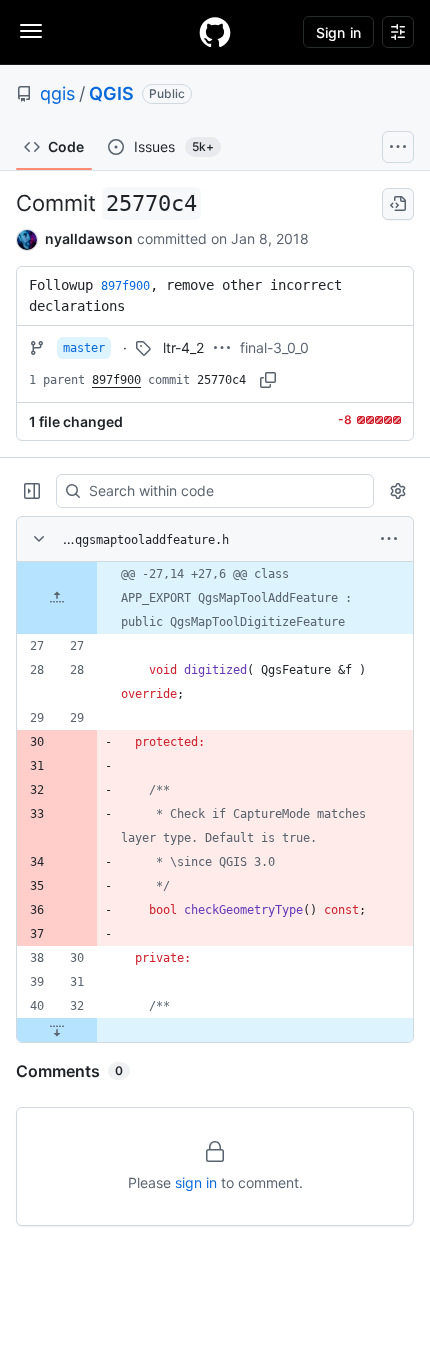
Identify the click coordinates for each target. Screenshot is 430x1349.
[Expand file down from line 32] (57, 1030)
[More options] (389, 539)
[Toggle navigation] (31, 31)
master (84, 348)
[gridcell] (215, 598)
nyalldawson (89, 238)
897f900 (116, 380)
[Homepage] (215, 32)
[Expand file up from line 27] (57, 598)
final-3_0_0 (274, 347)
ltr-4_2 (183, 347)
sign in (196, 1182)
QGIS (111, 93)
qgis (57, 93)
